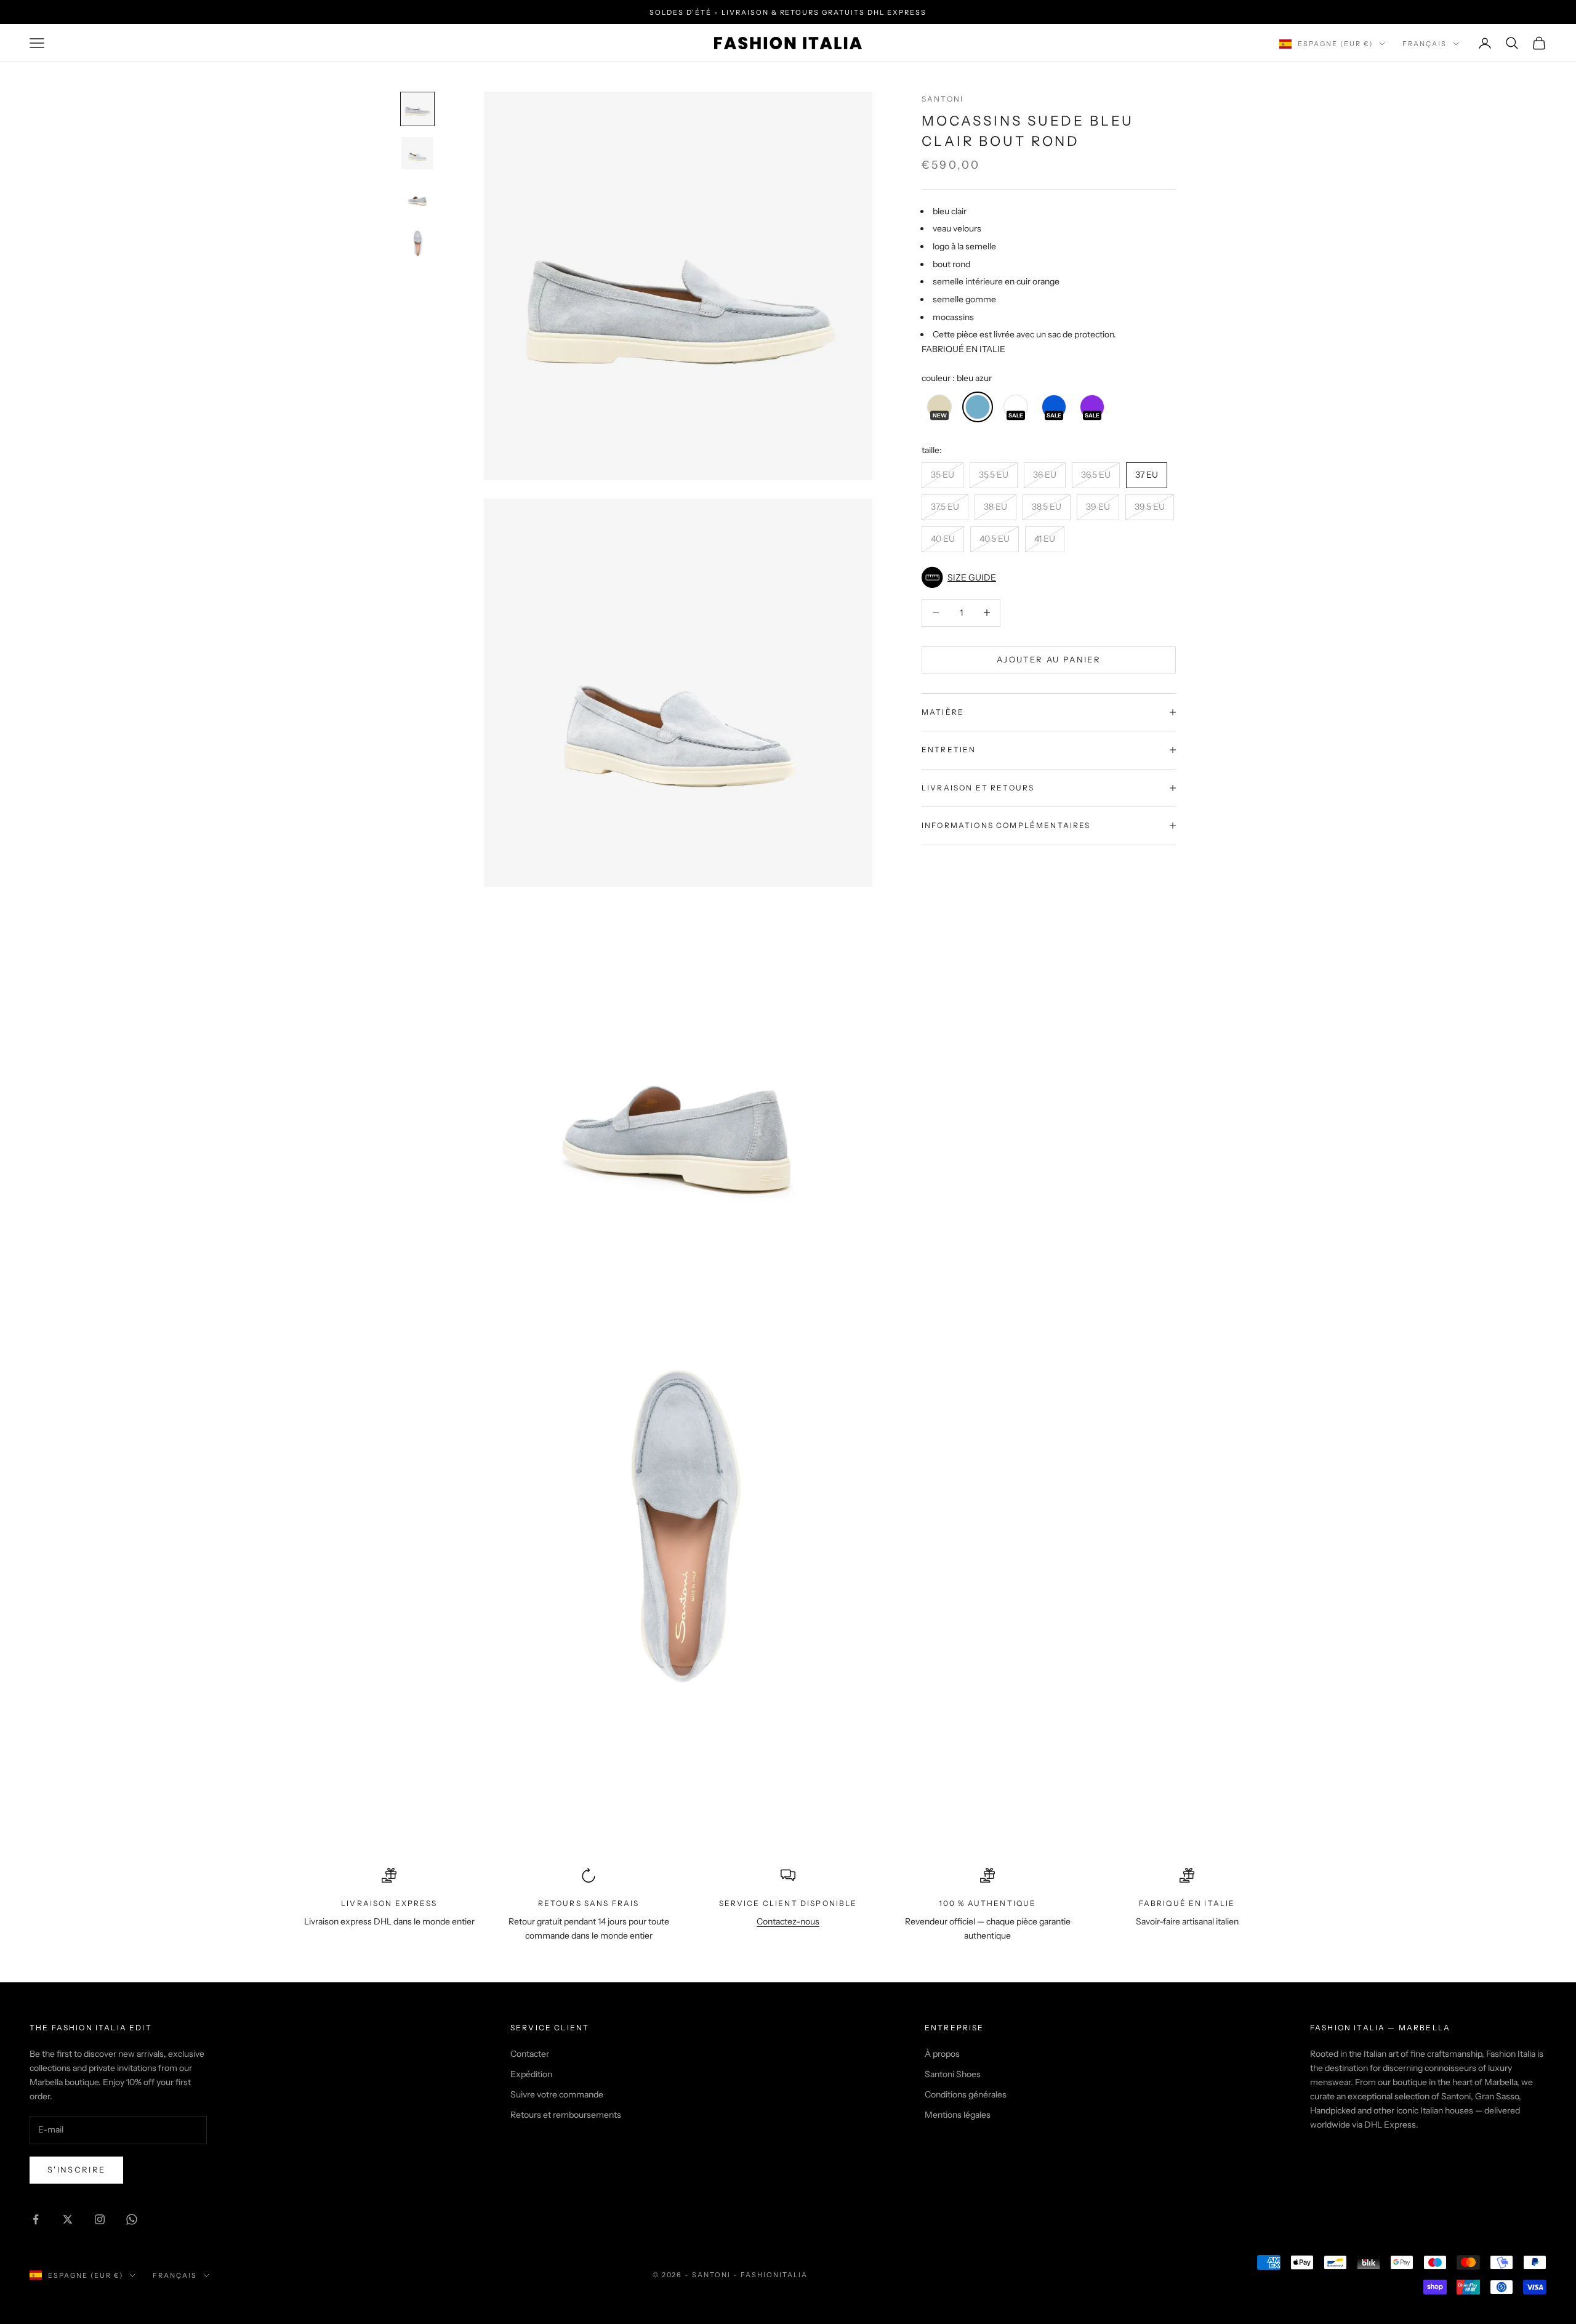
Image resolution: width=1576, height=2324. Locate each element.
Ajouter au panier (1049, 659)
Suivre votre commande (557, 2094)
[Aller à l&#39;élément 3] (417, 198)
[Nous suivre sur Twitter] (68, 2219)
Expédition (531, 2074)
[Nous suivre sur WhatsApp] (132, 2219)
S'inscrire (76, 2169)
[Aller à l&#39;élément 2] (417, 153)
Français (1425, 44)
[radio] (938, 407)
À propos (942, 2054)
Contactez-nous (788, 1921)
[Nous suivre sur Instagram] (100, 2219)
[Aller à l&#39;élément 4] (417, 244)
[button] (1049, 577)
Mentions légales (958, 2115)
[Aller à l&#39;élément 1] (417, 109)
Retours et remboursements (566, 2115)
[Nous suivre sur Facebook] (36, 2219)
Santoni (943, 99)
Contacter (530, 2054)
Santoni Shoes (953, 2074)
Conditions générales (966, 2094)
